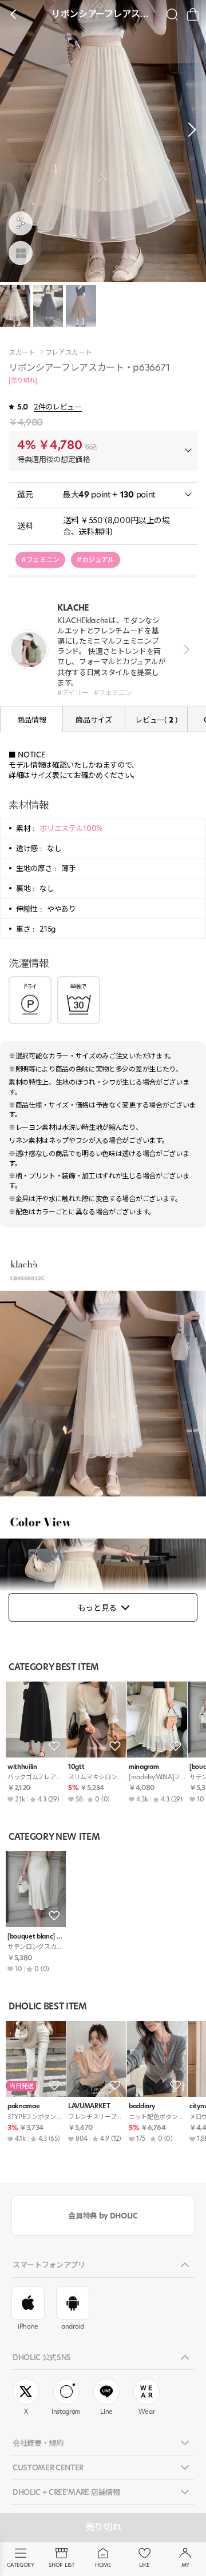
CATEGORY (20, 2565)
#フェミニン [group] (40, 559)
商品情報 (32, 720)
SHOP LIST (62, 2565)
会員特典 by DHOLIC (103, 2216)
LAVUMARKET (89, 2106)
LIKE (144, 2565)
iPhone (28, 2326)
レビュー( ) (156, 720)
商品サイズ (94, 720)
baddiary (142, 2106)
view (185, 650)
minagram (144, 1767)
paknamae (23, 2106)
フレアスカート (69, 352)
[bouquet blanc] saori (36, 1937)
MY (185, 2565)
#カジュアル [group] (96, 559)
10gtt (76, 1767)
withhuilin (22, 1767)
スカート (22, 352)
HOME (103, 2565)
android (73, 2326)
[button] (189, 130)
